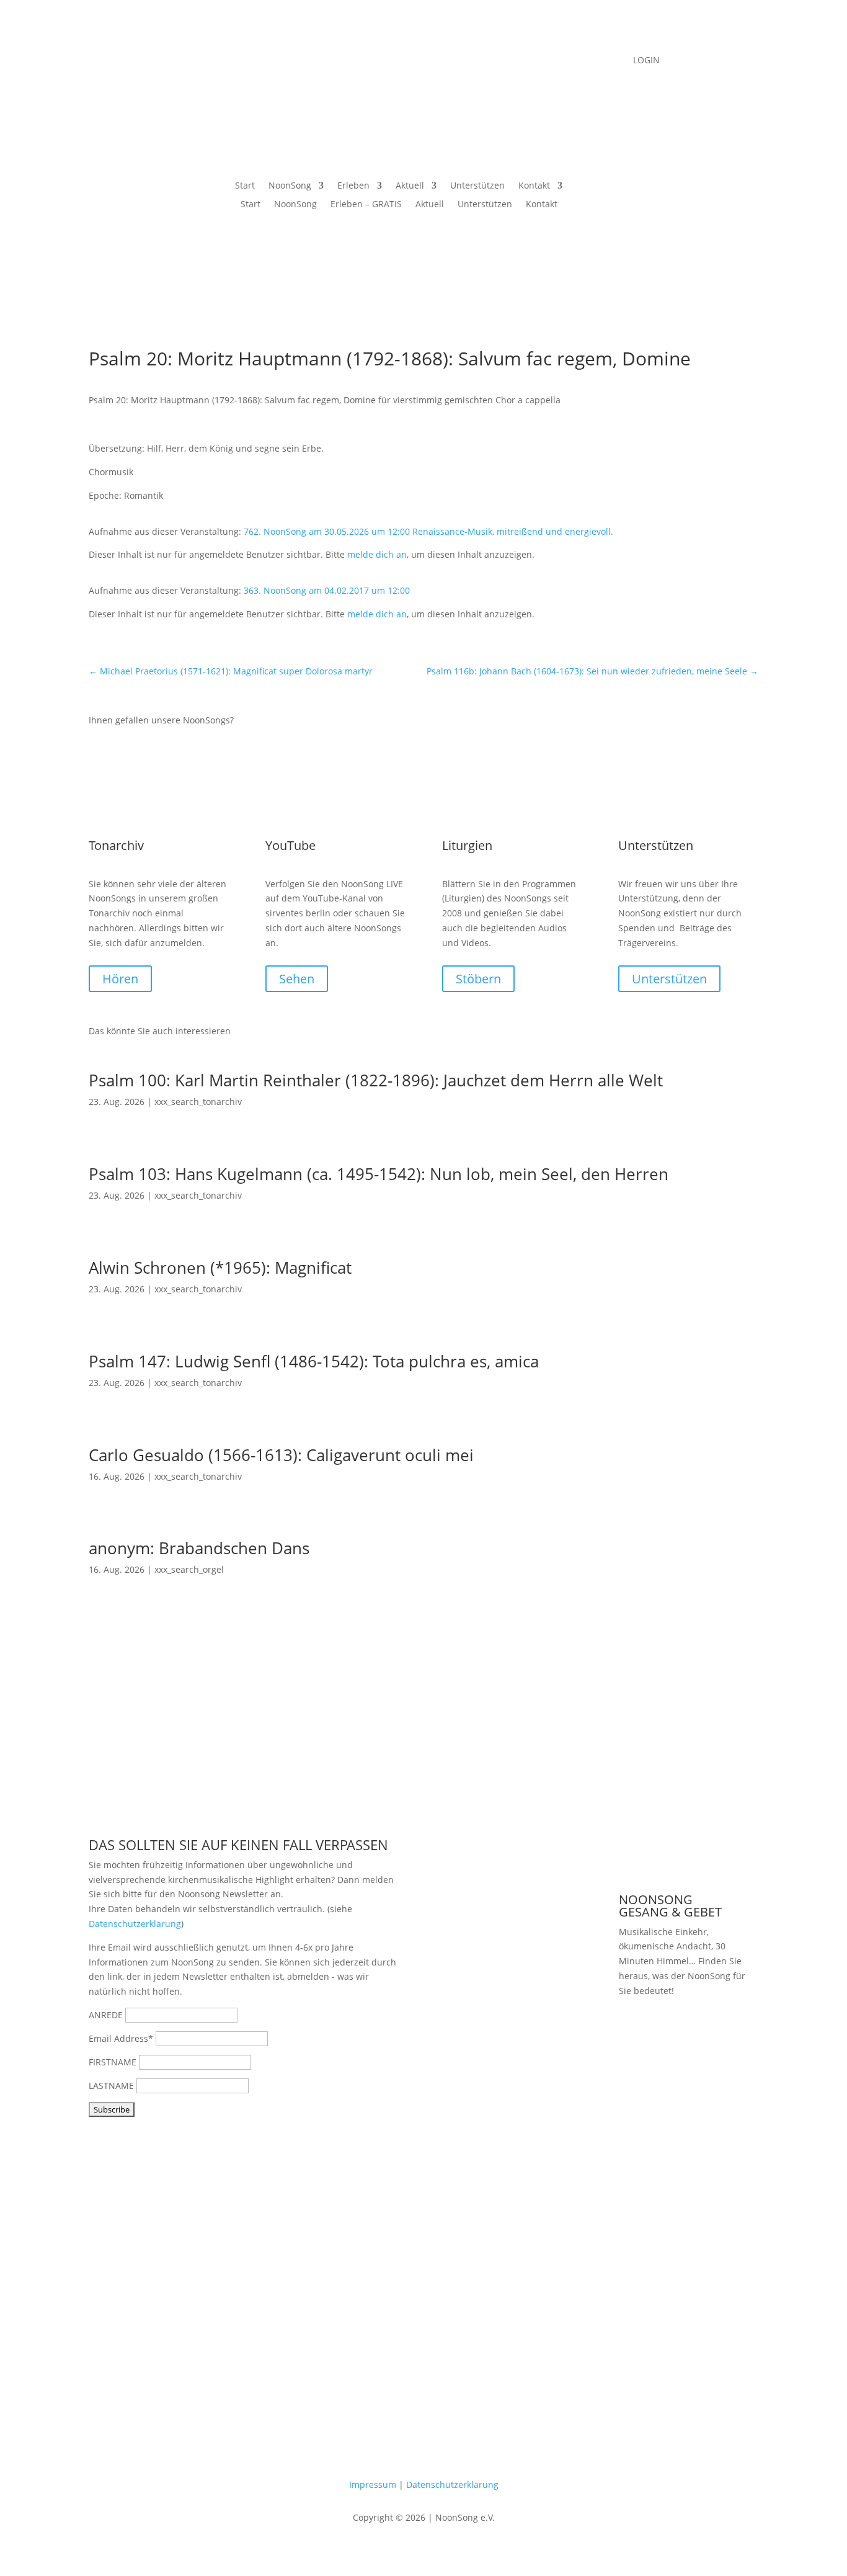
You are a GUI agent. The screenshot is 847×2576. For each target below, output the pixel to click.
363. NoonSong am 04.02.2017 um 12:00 (327, 590)
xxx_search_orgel (189, 1569)
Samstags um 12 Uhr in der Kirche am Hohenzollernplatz (685, 2048)
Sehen (297, 979)
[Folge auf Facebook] (386, 61)
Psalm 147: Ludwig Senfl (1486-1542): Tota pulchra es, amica (314, 1361)
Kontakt (534, 186)
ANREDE (106, 2015)
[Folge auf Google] (461, 61)
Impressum (373, 2484)
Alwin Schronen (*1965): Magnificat (220, 1268)
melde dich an (377, 554)
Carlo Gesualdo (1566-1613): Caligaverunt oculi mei (281, 1455)
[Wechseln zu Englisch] (606, 188)
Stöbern (478, 979)
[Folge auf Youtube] (411, 61)
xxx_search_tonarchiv (198, 1102)
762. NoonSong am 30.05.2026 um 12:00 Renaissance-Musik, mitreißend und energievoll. (428, 531)
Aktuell (410, 186)
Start (245, 186)
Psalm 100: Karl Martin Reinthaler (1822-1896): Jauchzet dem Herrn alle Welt (376, 1080)
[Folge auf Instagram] (436, 61)
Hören (120, 979)
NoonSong (290, 186)
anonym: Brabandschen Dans (199, 1548)
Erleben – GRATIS (366, 205)
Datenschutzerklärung (135, 1924)
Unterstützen (477, 186)
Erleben (353, 186)
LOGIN (646, 61)
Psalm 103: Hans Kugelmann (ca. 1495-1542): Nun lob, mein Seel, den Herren (379, 1174)
